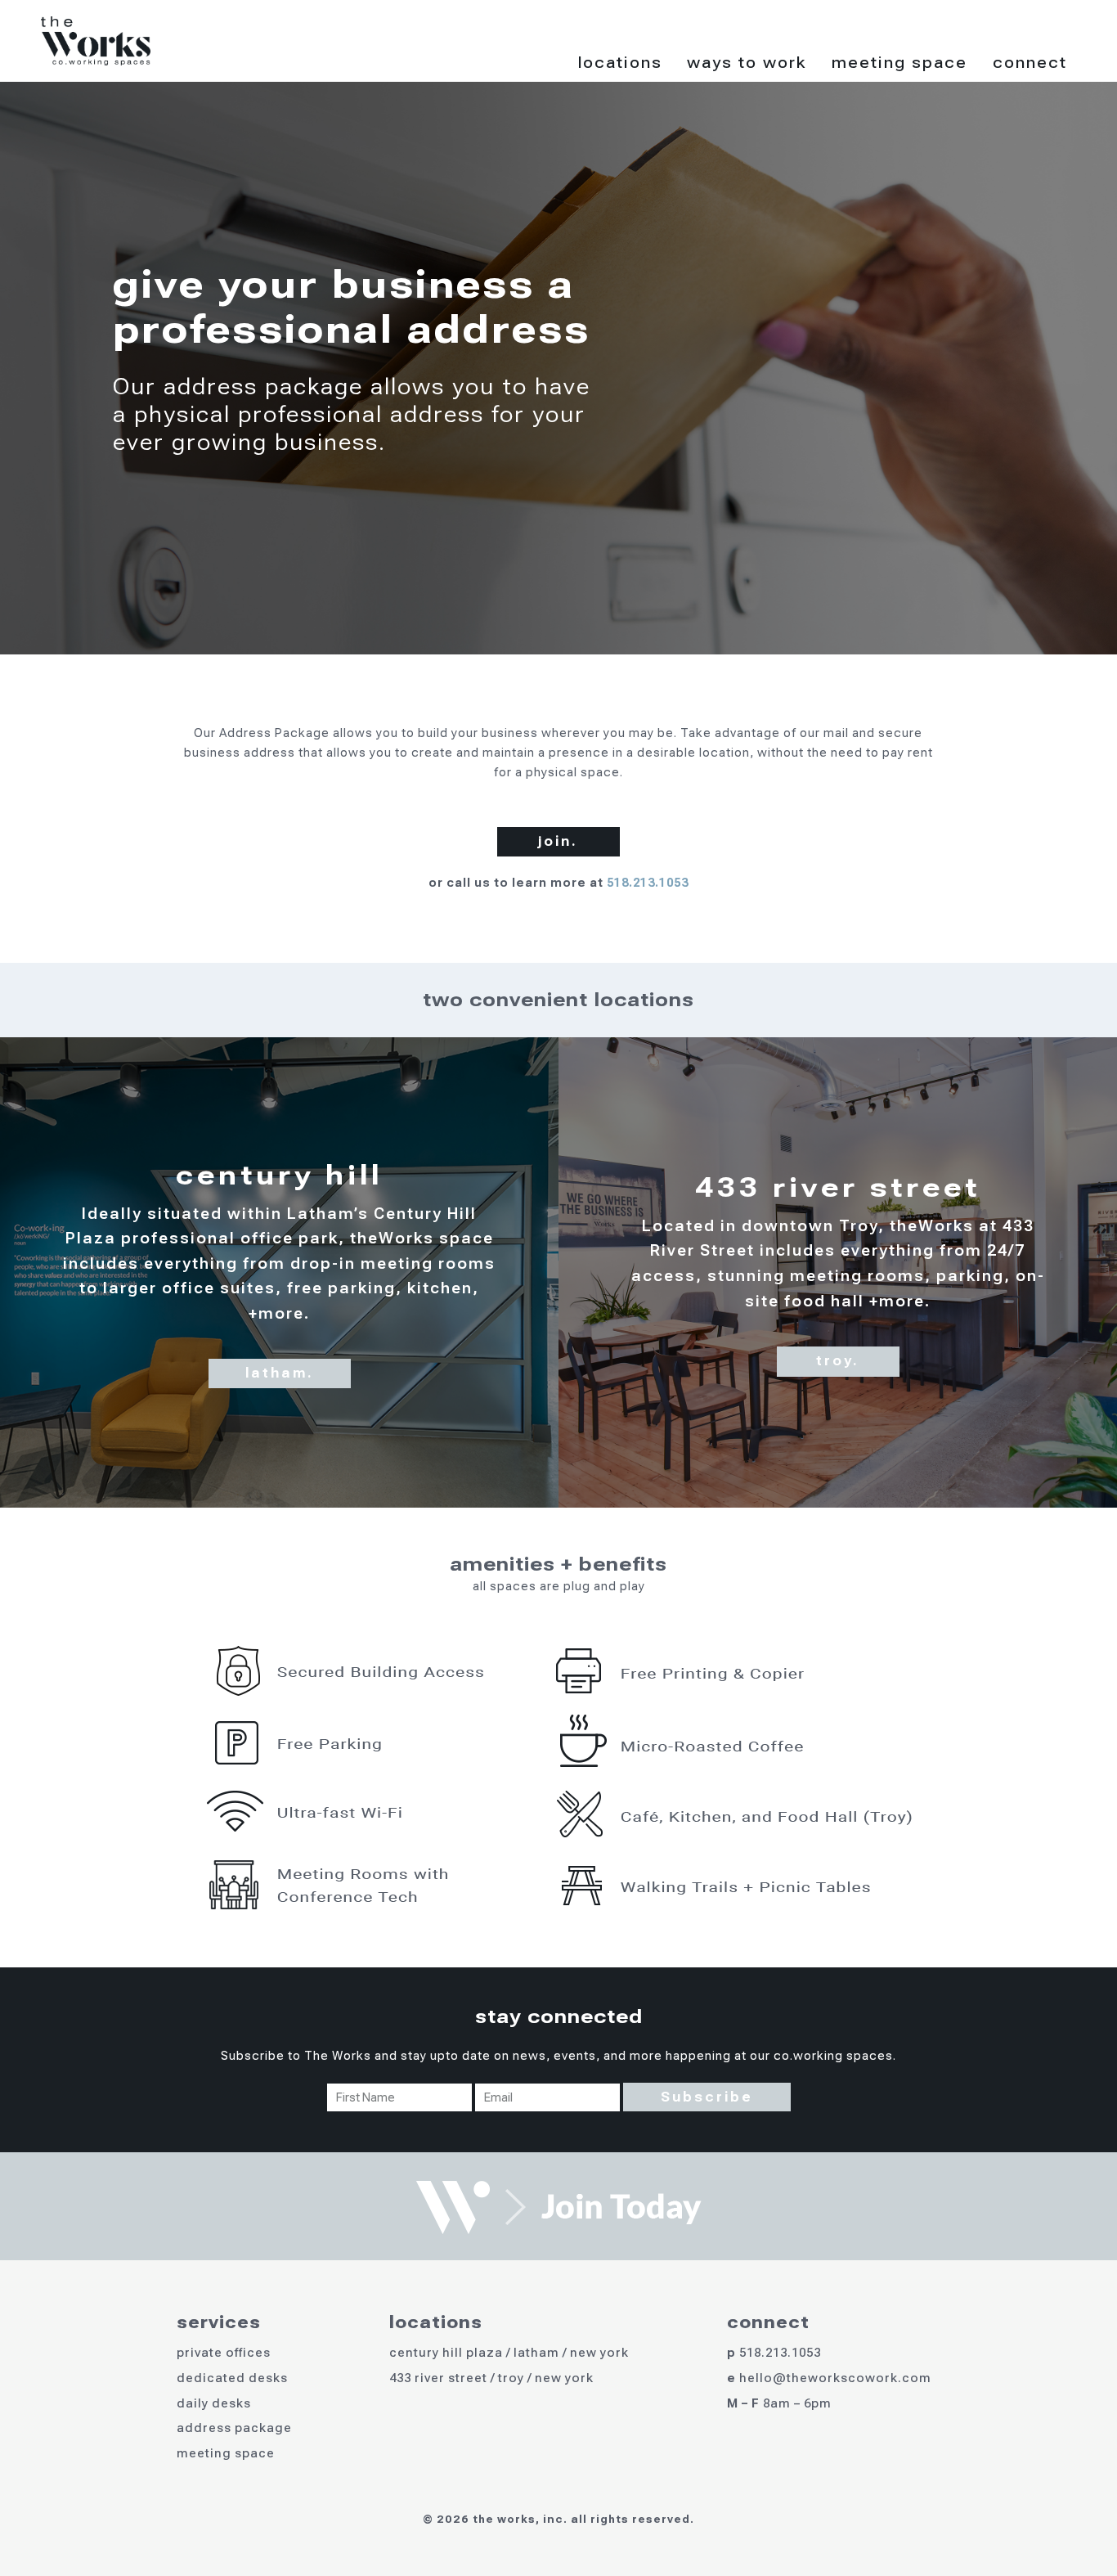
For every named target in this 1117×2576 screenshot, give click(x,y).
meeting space (226, 2453)
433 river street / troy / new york (491, 2378)
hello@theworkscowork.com (835, 2378)
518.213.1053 (648, 883)
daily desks (214, 2403)
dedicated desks (232, 2378)
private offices (224, 2353)
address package (234, 2428)
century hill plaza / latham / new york (509, 2353)
